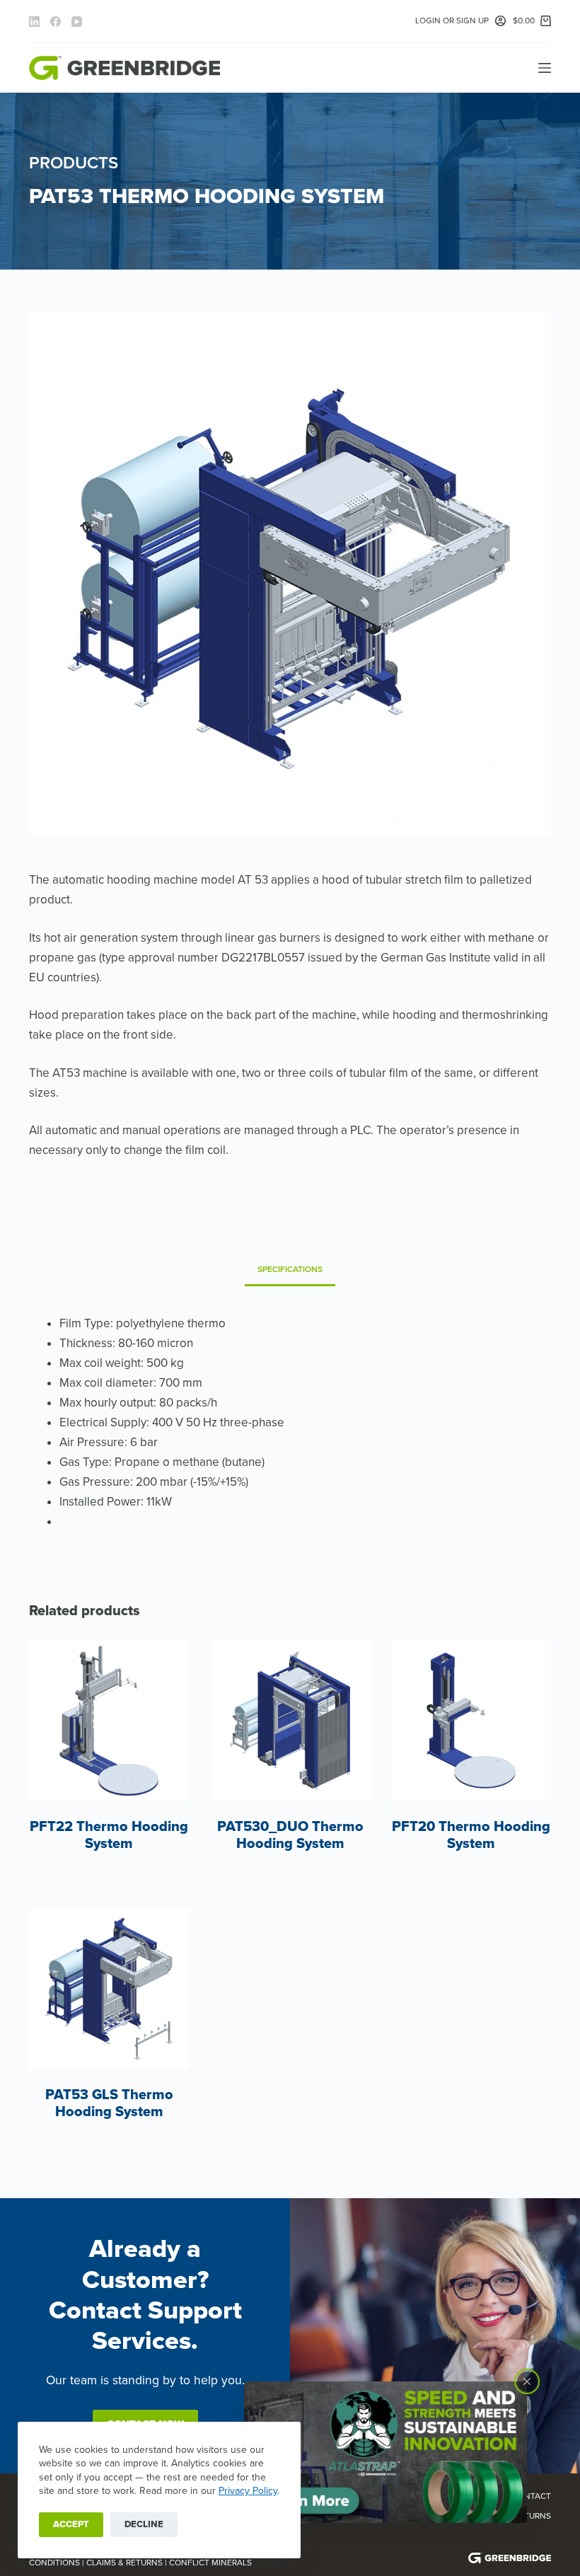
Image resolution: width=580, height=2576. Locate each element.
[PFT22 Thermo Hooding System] (109, 1721)
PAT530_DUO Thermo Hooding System (290, 1835)
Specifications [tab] (290, 1269)
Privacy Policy (248, 2491)
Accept (71, 2524)
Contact (532, 2496)
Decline (144, 2524)
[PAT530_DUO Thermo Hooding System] (290, 1721)
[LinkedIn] (34, 22)
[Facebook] (56, 22)
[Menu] (545, 68)
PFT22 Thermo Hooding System (109, 1835)
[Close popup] (527, 2381)
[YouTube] (77, 22)
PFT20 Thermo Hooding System (471, 1835)
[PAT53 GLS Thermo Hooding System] (109, 1989)
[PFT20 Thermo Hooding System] (471, 1721)
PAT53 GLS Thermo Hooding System (109, 2103)
